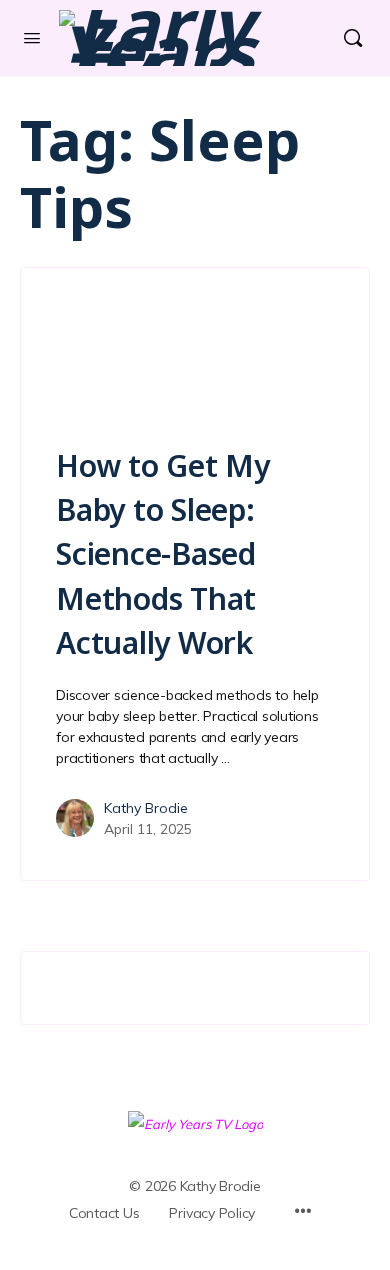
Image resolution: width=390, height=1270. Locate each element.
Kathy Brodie (146, 808)
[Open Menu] (32, 37)
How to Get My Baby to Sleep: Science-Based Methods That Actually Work (163, 553)
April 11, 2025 (148, 829)
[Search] (353, 38)
